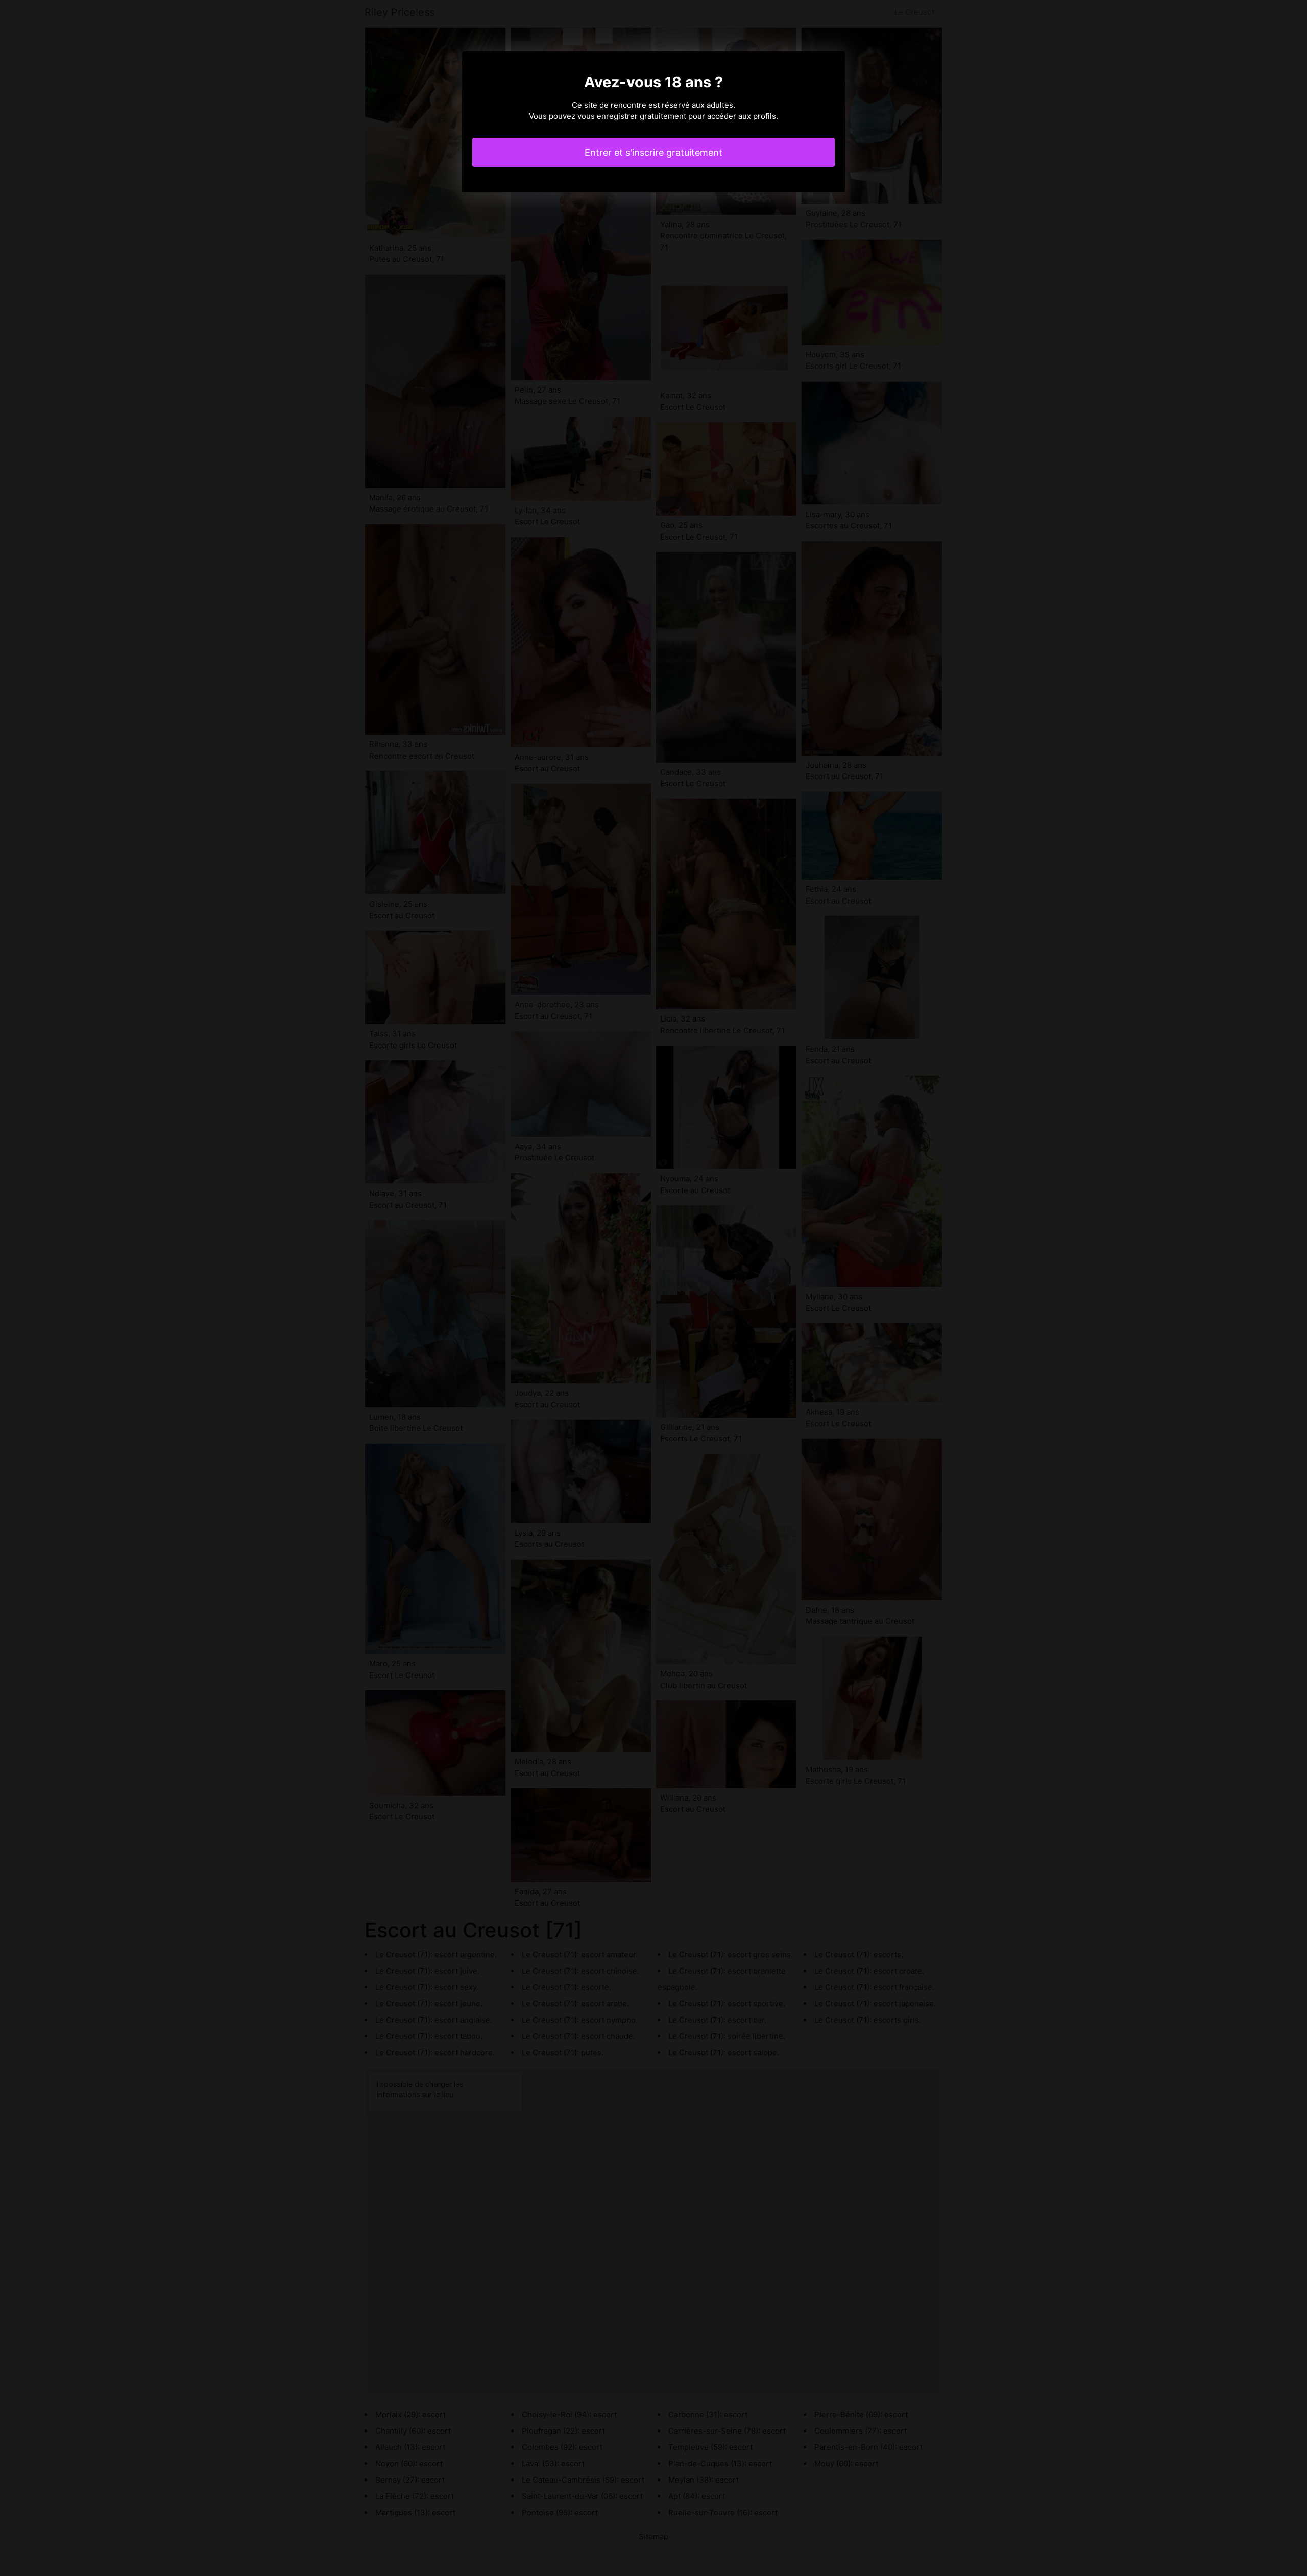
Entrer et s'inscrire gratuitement (653, 152)
